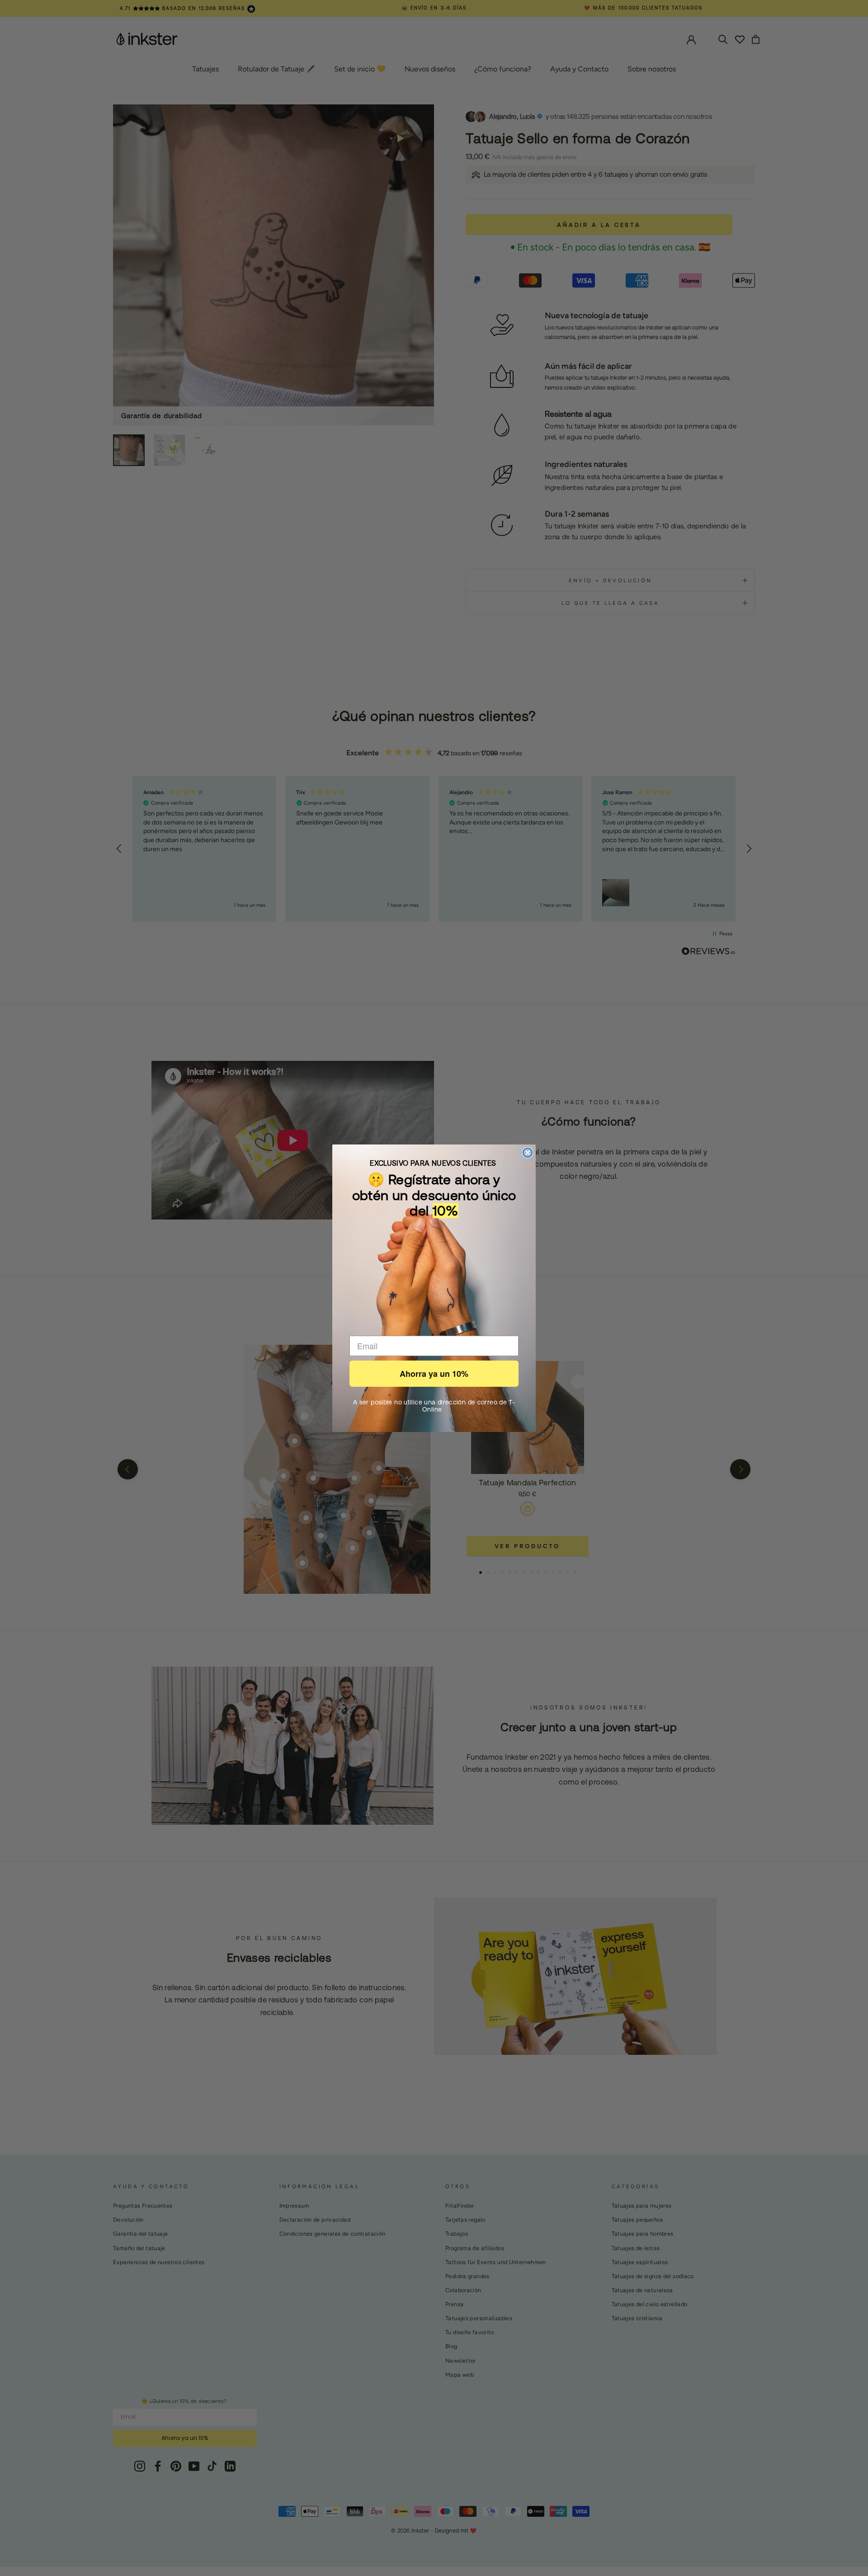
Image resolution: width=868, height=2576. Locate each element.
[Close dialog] (528, 1153)
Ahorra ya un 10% (434, 1374)
